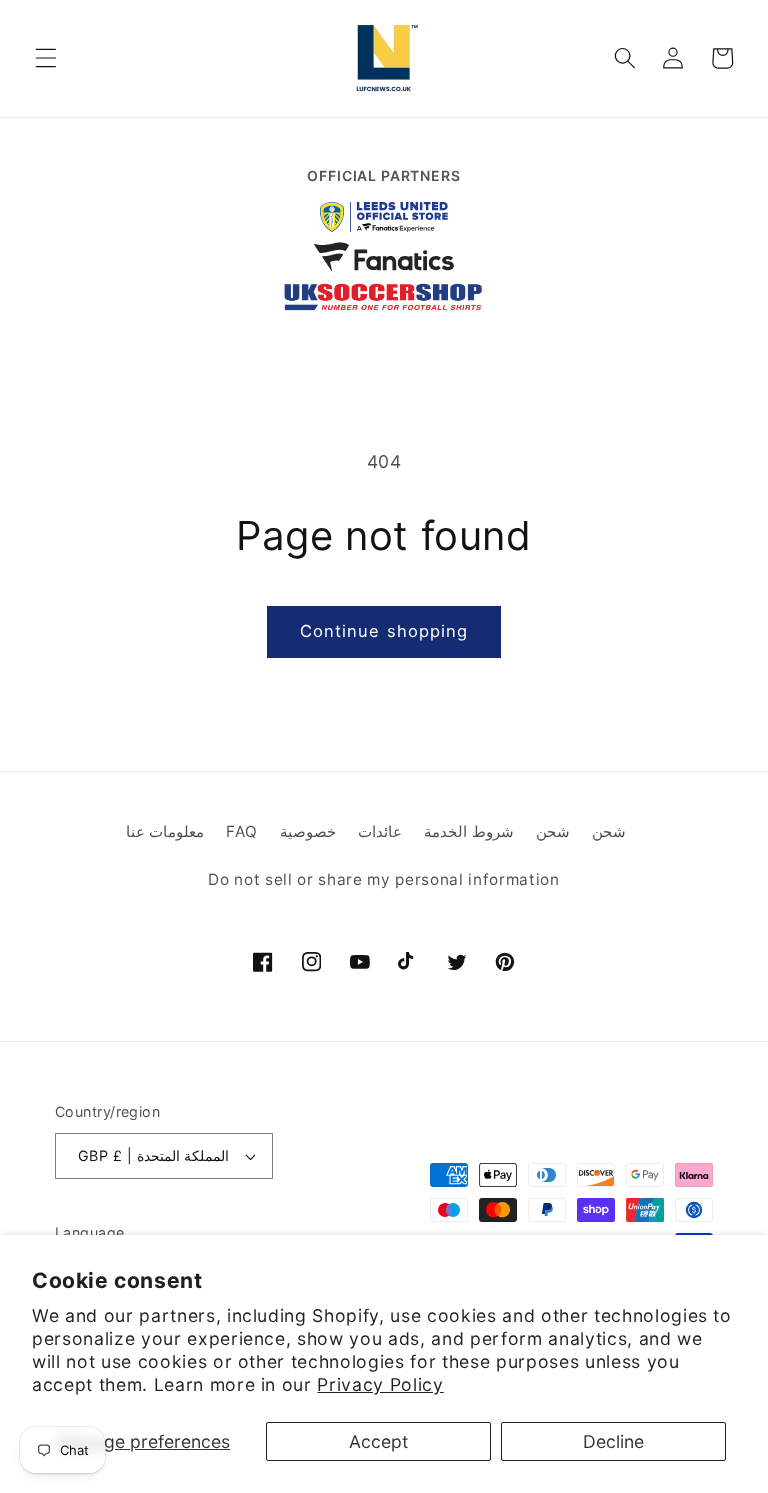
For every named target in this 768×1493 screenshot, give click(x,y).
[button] (46, 58)
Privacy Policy (380, 1384)
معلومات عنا (165, 831)
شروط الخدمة (469, 831)
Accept (378, 1441)
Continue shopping (384, 631)
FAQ (241, 831)
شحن (553, 831)
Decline (613, 1441)
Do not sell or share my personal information (383, 879)
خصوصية (308, 831)
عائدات (380, 831)
